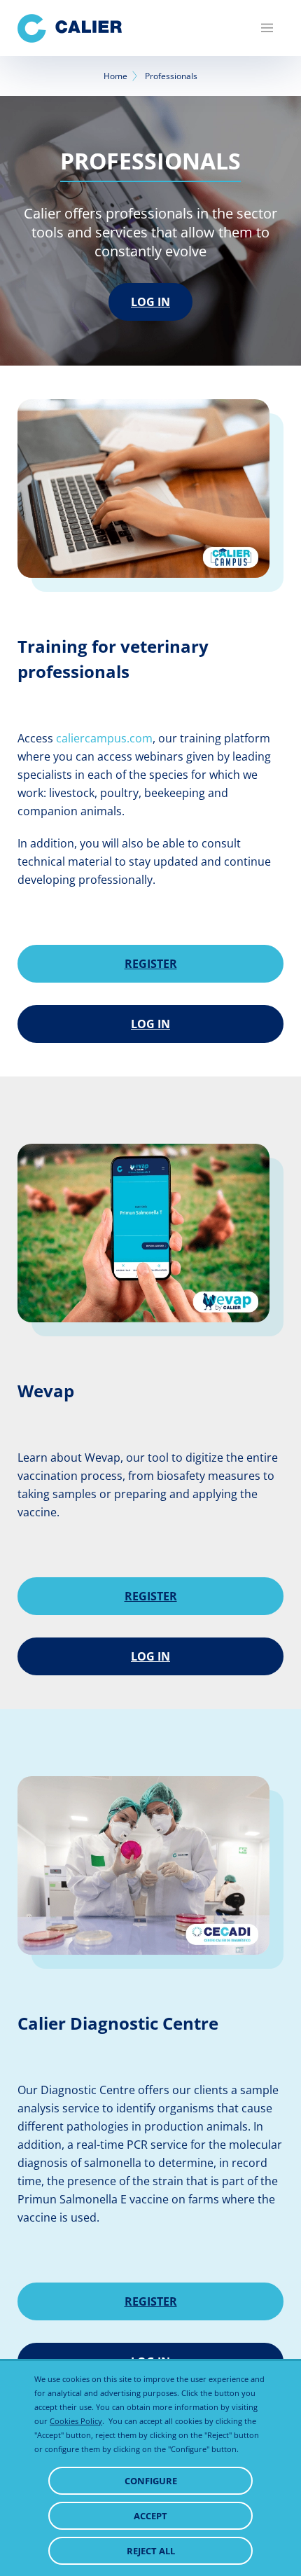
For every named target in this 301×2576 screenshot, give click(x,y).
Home (115, 76)
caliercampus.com (104, 738)
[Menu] (267, 28)
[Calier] (70, 28)
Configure (151, 2481)
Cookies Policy (76, 2421)
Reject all (151, 2551)
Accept (150, 2516)
